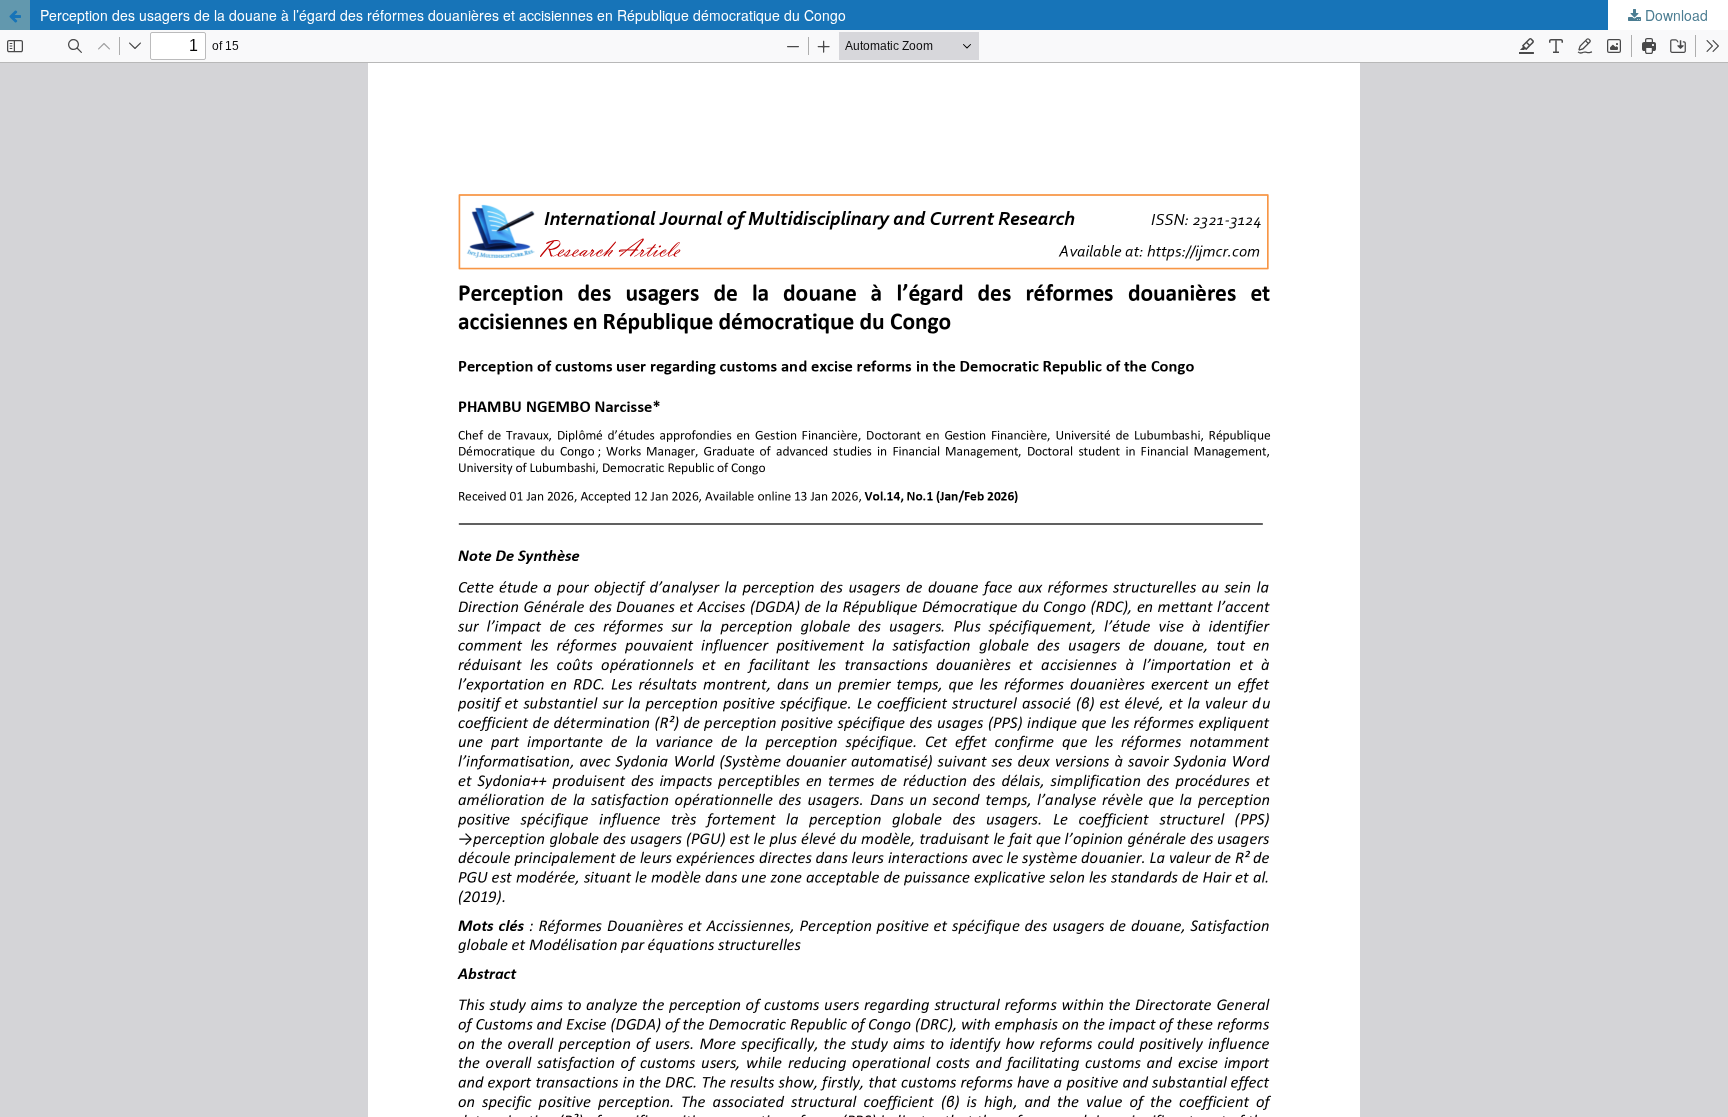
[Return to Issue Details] (15, 15)
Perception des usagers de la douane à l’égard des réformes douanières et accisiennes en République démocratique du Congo (443, 15)
